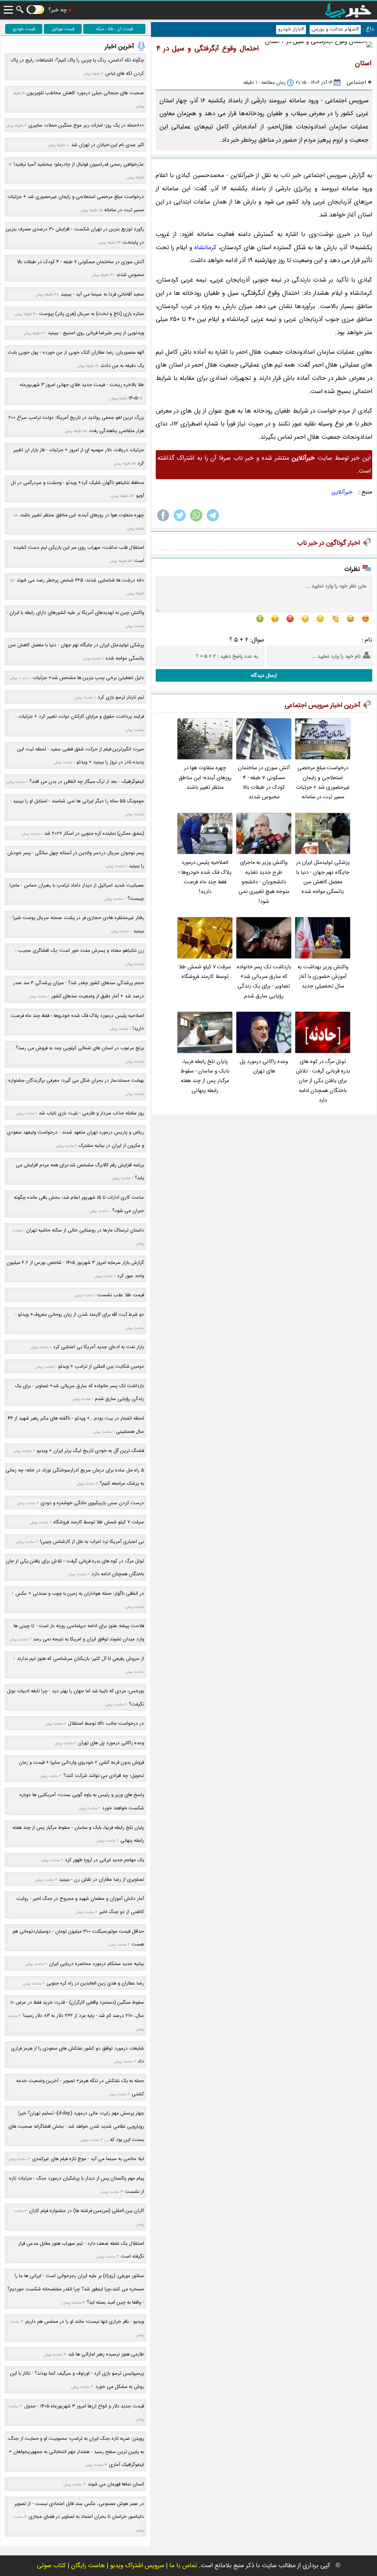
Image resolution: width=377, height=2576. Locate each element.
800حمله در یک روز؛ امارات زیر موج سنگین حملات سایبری (86, 125)
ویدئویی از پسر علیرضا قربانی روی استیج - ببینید (96, 333)
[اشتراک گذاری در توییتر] (180, 521)
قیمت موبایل (63, 29)
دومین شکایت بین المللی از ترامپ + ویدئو (101, 1366)
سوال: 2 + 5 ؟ (247, 640)
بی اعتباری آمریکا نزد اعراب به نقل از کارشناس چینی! (92, 1542)
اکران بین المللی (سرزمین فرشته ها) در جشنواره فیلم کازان (87, 2211)
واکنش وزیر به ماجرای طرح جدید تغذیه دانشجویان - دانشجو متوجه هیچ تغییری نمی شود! (264, 882)
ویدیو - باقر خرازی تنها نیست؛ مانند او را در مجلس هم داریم (85, 2321)
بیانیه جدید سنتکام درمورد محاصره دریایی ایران (96, 1964)
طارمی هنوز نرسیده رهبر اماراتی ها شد (106, 2354)
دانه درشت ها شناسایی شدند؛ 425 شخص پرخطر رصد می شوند (80, 580)
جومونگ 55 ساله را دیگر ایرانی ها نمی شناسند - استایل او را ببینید (78, 801)
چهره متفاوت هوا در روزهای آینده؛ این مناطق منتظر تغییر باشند (205, 778)
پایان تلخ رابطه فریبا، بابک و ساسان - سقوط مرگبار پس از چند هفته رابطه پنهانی (205, 1076)
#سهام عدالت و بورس (335, 29)
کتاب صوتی (51, 2566)
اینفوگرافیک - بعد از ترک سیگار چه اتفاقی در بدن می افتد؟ (87, 782)
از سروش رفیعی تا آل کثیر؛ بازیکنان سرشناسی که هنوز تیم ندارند (80, 1659)
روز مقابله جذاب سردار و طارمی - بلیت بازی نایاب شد (91, 1113)
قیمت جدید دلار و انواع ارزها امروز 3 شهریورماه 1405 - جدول (84, 2406)
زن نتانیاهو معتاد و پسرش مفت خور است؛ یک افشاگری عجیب (81, 950)
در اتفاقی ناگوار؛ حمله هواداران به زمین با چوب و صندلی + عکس (80, 1593)
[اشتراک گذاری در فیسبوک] (163, 521)
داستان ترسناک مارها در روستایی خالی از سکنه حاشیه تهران (85, 1230)
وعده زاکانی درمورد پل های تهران (264, 1066)
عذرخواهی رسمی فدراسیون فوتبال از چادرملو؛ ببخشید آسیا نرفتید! (79, 164)
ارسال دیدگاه (264, 675)
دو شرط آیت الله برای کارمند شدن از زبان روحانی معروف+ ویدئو (81, 1314)
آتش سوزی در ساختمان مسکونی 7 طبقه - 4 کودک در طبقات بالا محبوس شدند (264, 782)
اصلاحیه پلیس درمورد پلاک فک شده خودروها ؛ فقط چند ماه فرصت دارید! (205, 877)
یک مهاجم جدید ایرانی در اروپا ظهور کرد (104, 1860)
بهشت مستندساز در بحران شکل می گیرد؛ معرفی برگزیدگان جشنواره (76, 1080)
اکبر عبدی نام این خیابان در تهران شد (108, 145)
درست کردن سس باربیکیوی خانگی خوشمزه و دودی (92, 1503)
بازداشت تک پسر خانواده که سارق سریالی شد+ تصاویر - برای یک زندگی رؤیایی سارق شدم (264, 982)
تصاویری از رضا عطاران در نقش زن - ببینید (101, 1879)
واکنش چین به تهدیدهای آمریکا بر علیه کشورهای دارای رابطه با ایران (77, 613)
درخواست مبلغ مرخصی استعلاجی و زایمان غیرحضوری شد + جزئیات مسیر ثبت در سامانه (323, 782)
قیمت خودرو (24, 29)
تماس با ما (183, 2566)
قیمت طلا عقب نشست (121, 1295)
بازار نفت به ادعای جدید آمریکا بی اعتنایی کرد (98, 1347)
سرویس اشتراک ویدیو (137, 2566)
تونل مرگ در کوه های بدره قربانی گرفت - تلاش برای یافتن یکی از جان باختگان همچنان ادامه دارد (323, 1081)
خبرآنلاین (342, 492)
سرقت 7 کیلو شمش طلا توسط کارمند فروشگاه (205, 972)
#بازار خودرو (291, 29)
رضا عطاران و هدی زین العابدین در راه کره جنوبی (95, 1983)
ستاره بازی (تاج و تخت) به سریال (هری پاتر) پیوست (91, 314)
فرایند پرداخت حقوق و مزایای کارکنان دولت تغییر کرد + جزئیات (81, 716)
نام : (367, 640)
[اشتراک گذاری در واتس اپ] (196, 521)
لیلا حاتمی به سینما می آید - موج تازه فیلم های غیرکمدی (88, 2159)
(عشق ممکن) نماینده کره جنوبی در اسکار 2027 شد (94, 833)
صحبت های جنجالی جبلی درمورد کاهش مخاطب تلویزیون (85, 93)
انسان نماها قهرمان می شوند (116, 2484)
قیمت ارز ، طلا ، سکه (114, 29)
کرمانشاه (205, 248)
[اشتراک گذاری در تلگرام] (213, 521)
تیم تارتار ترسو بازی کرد (121, 697)
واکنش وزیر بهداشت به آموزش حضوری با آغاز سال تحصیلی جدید (323, 977)
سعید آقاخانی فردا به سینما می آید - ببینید (102, 294)
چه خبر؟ (57, 10)
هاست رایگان (88, 2566)
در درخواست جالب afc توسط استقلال (106, 1723)
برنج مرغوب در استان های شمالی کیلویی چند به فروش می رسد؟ (80, 1048)
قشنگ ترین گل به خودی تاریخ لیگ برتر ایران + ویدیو (90, 1451)
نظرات (352, 569)
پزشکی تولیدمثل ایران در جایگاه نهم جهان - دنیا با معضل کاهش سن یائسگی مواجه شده (323, 877)
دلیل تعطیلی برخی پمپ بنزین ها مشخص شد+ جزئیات (88, 678)
